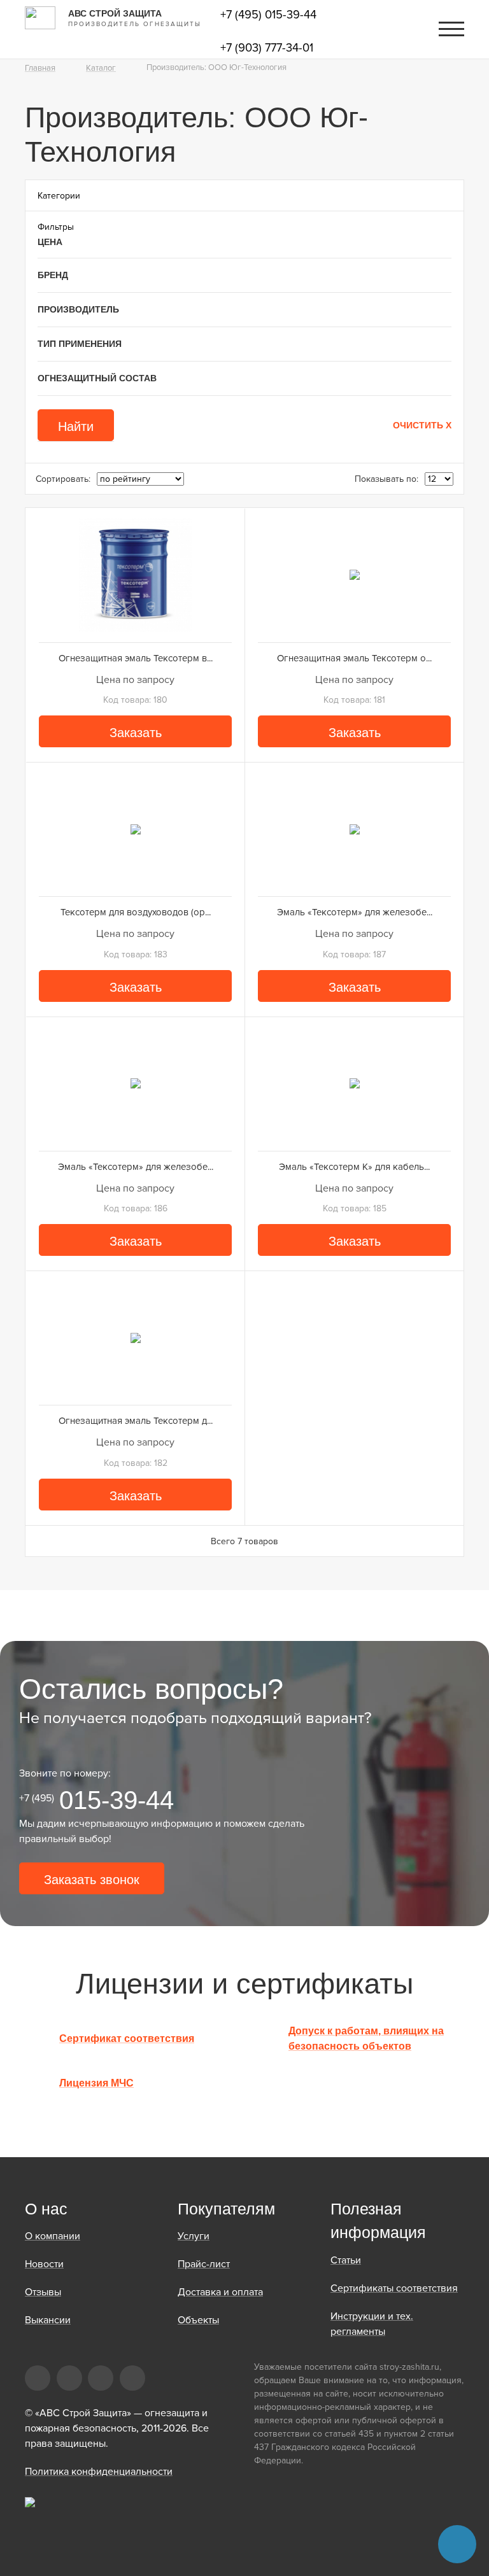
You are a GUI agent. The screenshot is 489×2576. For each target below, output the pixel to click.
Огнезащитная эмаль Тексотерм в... (136, 658)
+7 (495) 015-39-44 (268, 15)
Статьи (346, 2260)
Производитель (78, 309)
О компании (53, 2236)
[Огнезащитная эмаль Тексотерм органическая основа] (354, 575)
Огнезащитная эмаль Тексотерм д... (136, 1421)
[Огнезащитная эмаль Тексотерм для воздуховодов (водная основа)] (135, 1338)
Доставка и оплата (220, 2292)
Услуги (194, 2236)
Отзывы (43, 2292)
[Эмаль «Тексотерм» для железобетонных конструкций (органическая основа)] (354, 829)
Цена (50, 242)
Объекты (198, 2320)
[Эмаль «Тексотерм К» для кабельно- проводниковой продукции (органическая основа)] (354, 1084)
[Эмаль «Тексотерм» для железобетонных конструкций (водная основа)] (135, 1084)
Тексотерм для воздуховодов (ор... (136, 912)
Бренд (53, 275)
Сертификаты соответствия (394, 2288)
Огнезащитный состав (97, 378)
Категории (59, 196)
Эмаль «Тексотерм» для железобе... (355, 912)
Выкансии (48, 2320)
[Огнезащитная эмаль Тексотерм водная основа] (135, 575)
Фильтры (56, 227)
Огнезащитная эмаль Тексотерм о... (354, 658)
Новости (44, 2264)
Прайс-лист (204, 2264)
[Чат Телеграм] (457, 2544)
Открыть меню (451, 29)
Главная (40, 68)
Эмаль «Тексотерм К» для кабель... (354, 1167)
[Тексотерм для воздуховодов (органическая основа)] (135, 829)
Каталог (101, 68)
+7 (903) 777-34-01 (267, 48)
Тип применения (80, 344)
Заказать (136, 733)
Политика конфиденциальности (99, 2472)
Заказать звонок (92, 1880)
